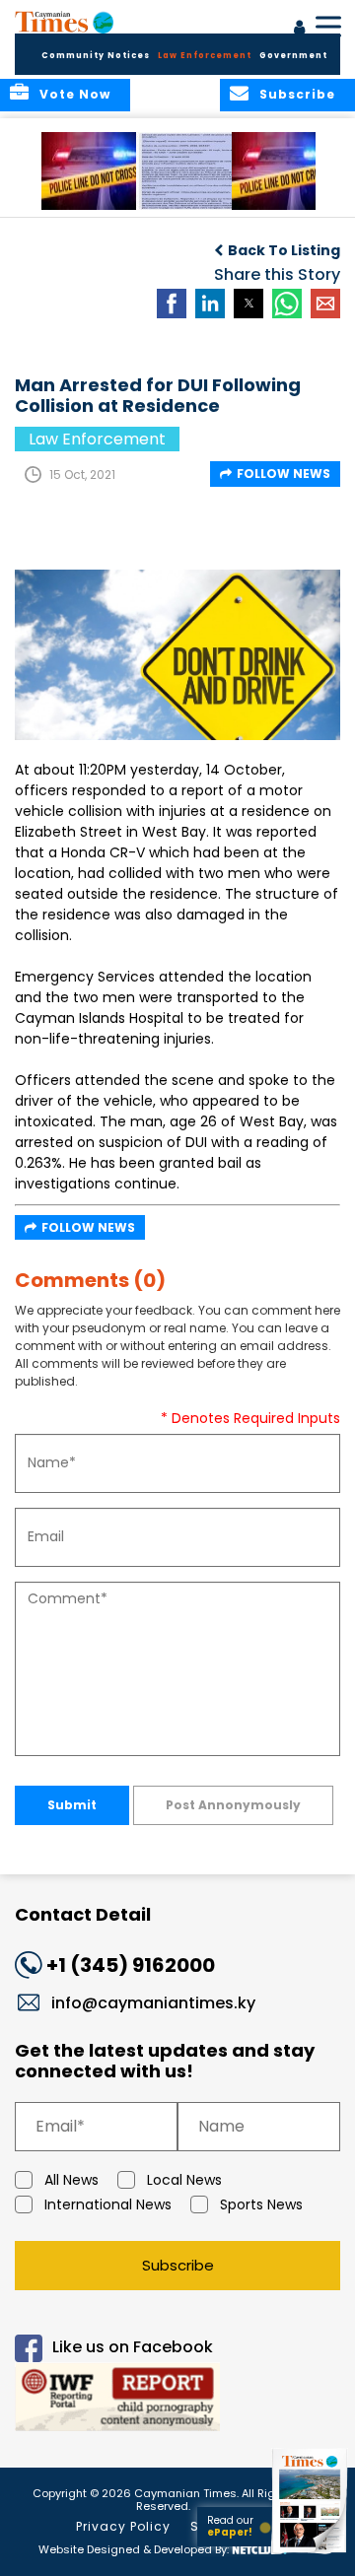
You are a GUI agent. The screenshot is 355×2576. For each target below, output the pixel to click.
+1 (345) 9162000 (131, 1965)
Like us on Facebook (133, 2347)
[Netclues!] (259, 2548)
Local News (184, 2180)
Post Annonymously (233, 1805)
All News (71, 2180)
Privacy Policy (123, 2526)
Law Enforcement (205, 56)
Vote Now (75, 94)
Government (293, 56)
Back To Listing (284, 250)
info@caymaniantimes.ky (153, 2003)
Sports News (261, 2204)
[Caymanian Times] (64, 22)
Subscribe (178, 2265)
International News (108, 2204)
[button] (93, 171)
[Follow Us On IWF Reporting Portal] (177, 2400)
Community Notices (96, 56)
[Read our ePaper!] (311, 2554)
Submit (72, 1805)
